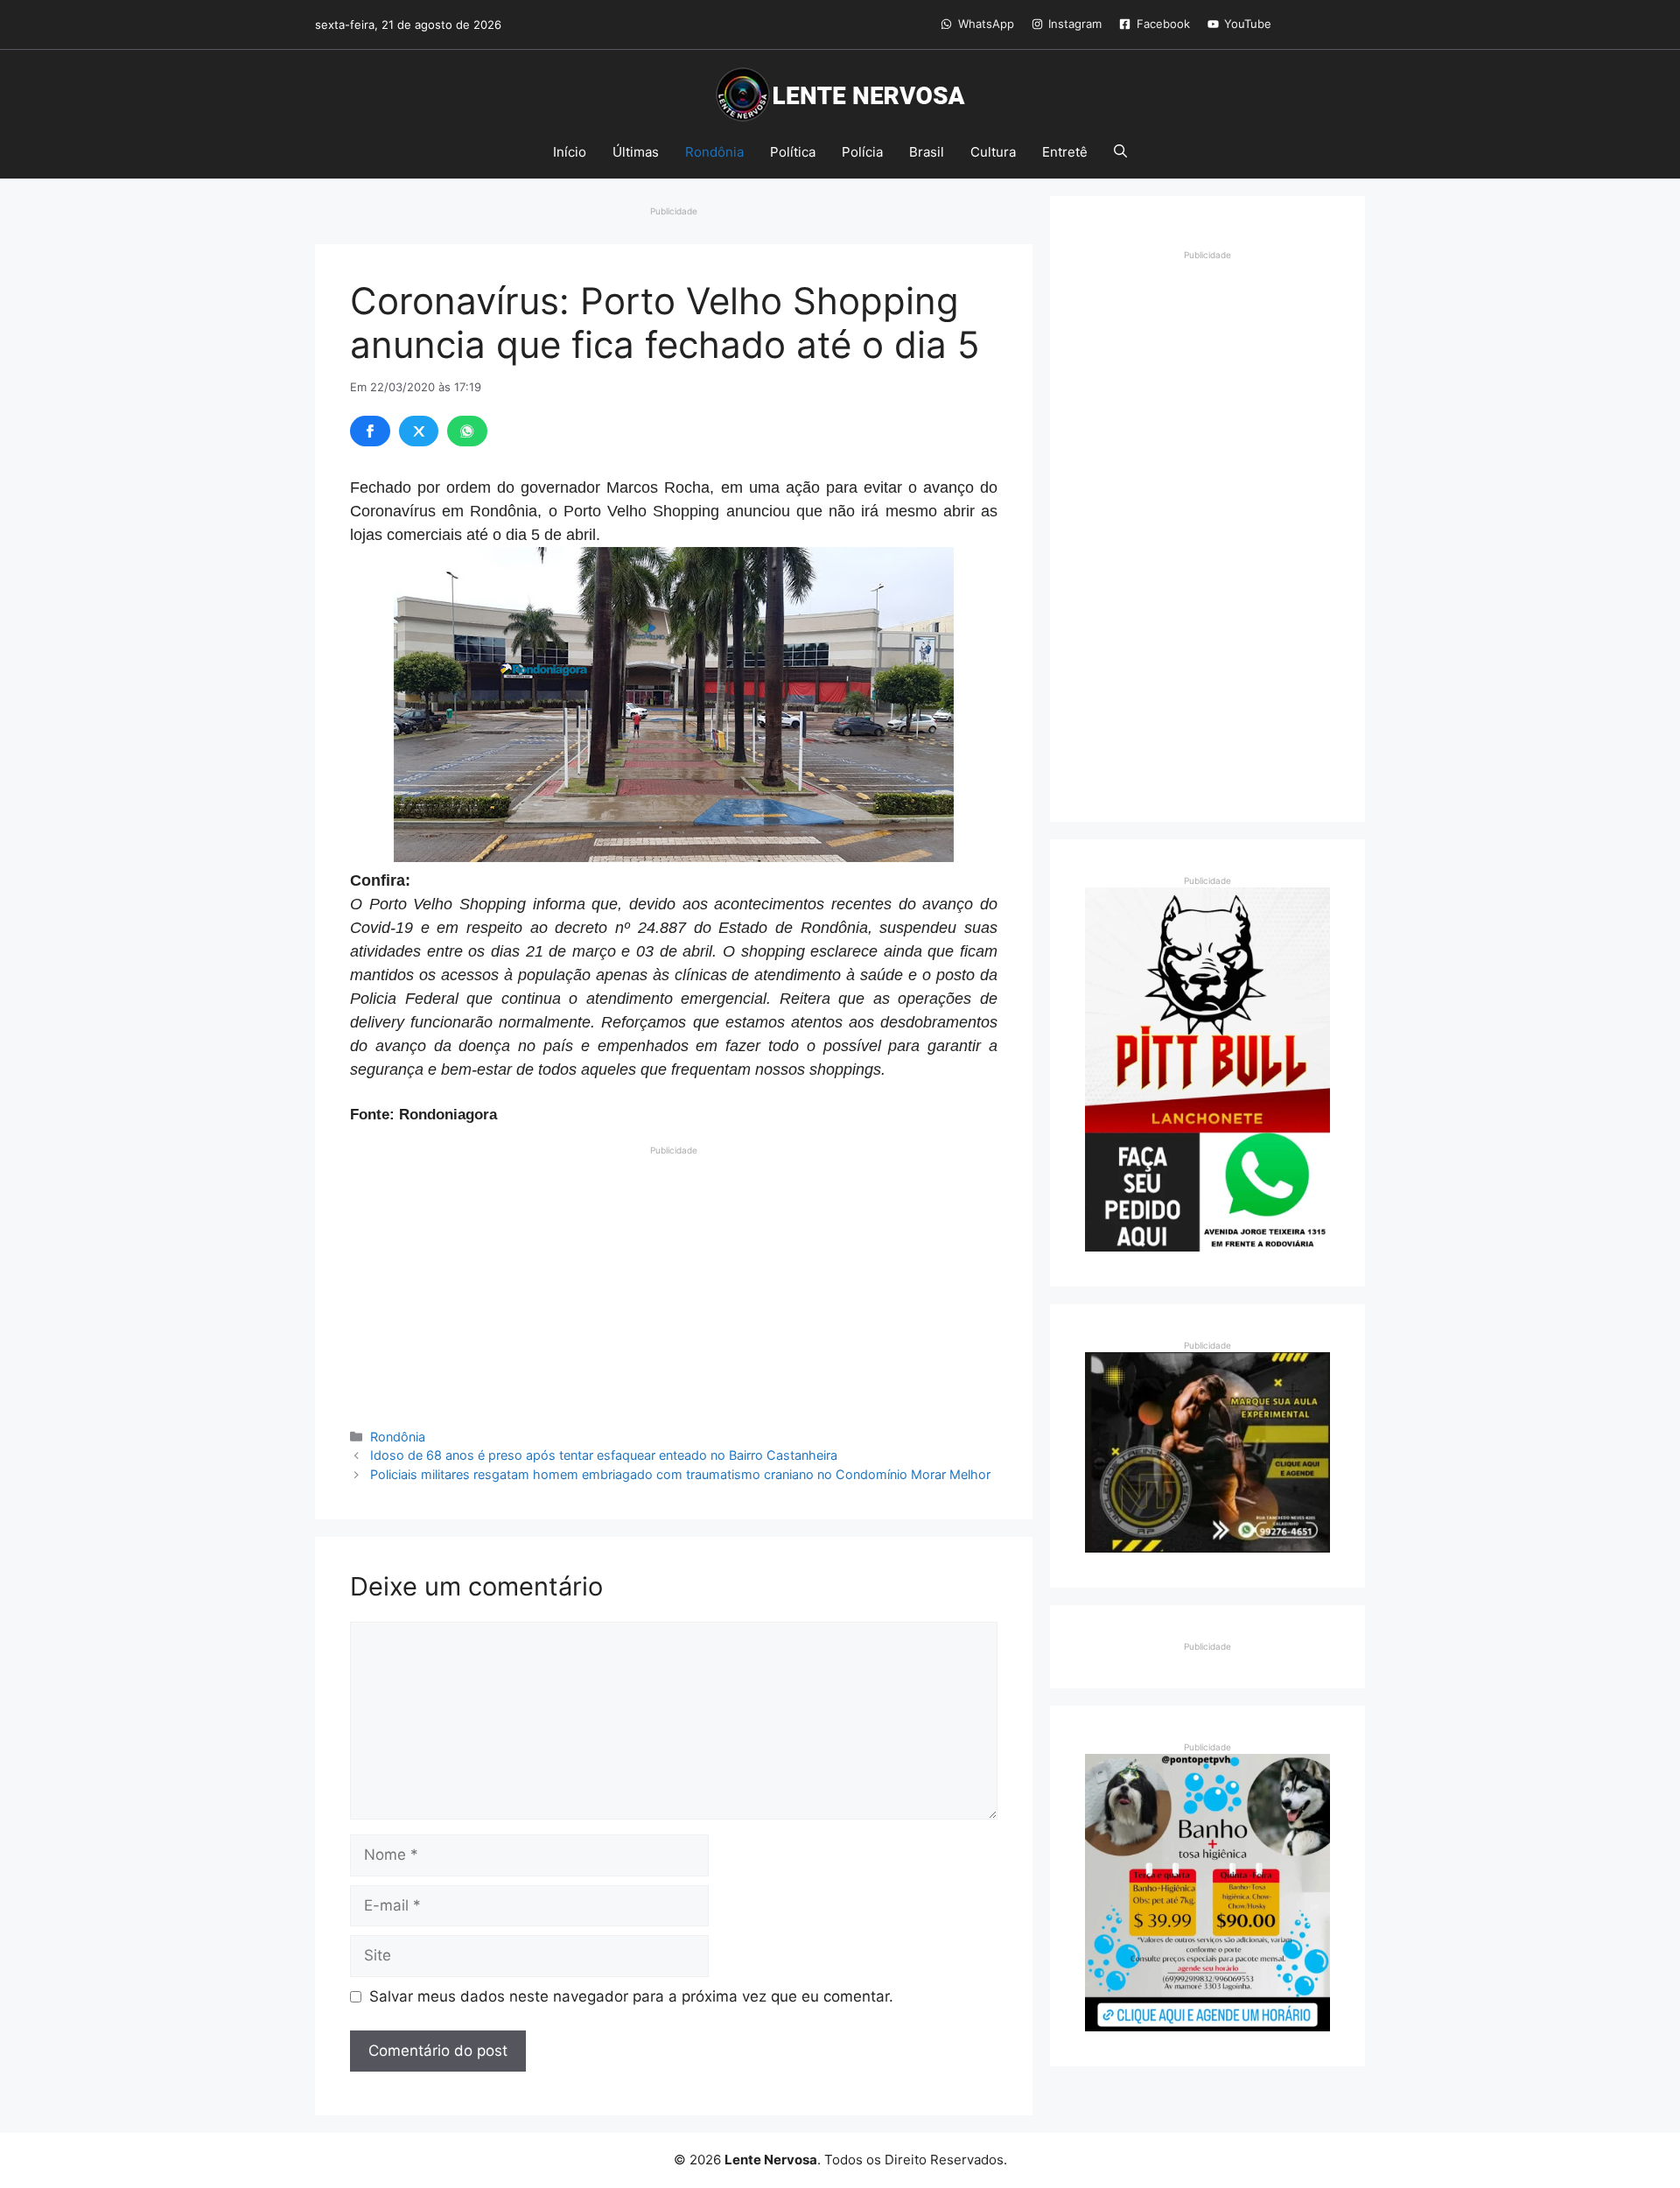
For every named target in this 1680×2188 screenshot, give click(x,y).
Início (570, 152)
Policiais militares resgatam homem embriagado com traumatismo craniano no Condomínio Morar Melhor (680, 1474)
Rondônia (714, 152)
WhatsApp (986, 24)
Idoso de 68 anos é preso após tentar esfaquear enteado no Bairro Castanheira (604, 1455)
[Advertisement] (674, 1280)
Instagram (1075, 24)
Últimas (636, 152)
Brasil (927, 152)
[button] (1120, 152)
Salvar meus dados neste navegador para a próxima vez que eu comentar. (631, 1996)
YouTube (1248, 24)
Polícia (862, 152)
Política (793, 152)
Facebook (1163, 24)
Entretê (1065, 152)
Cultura (993, 152)
